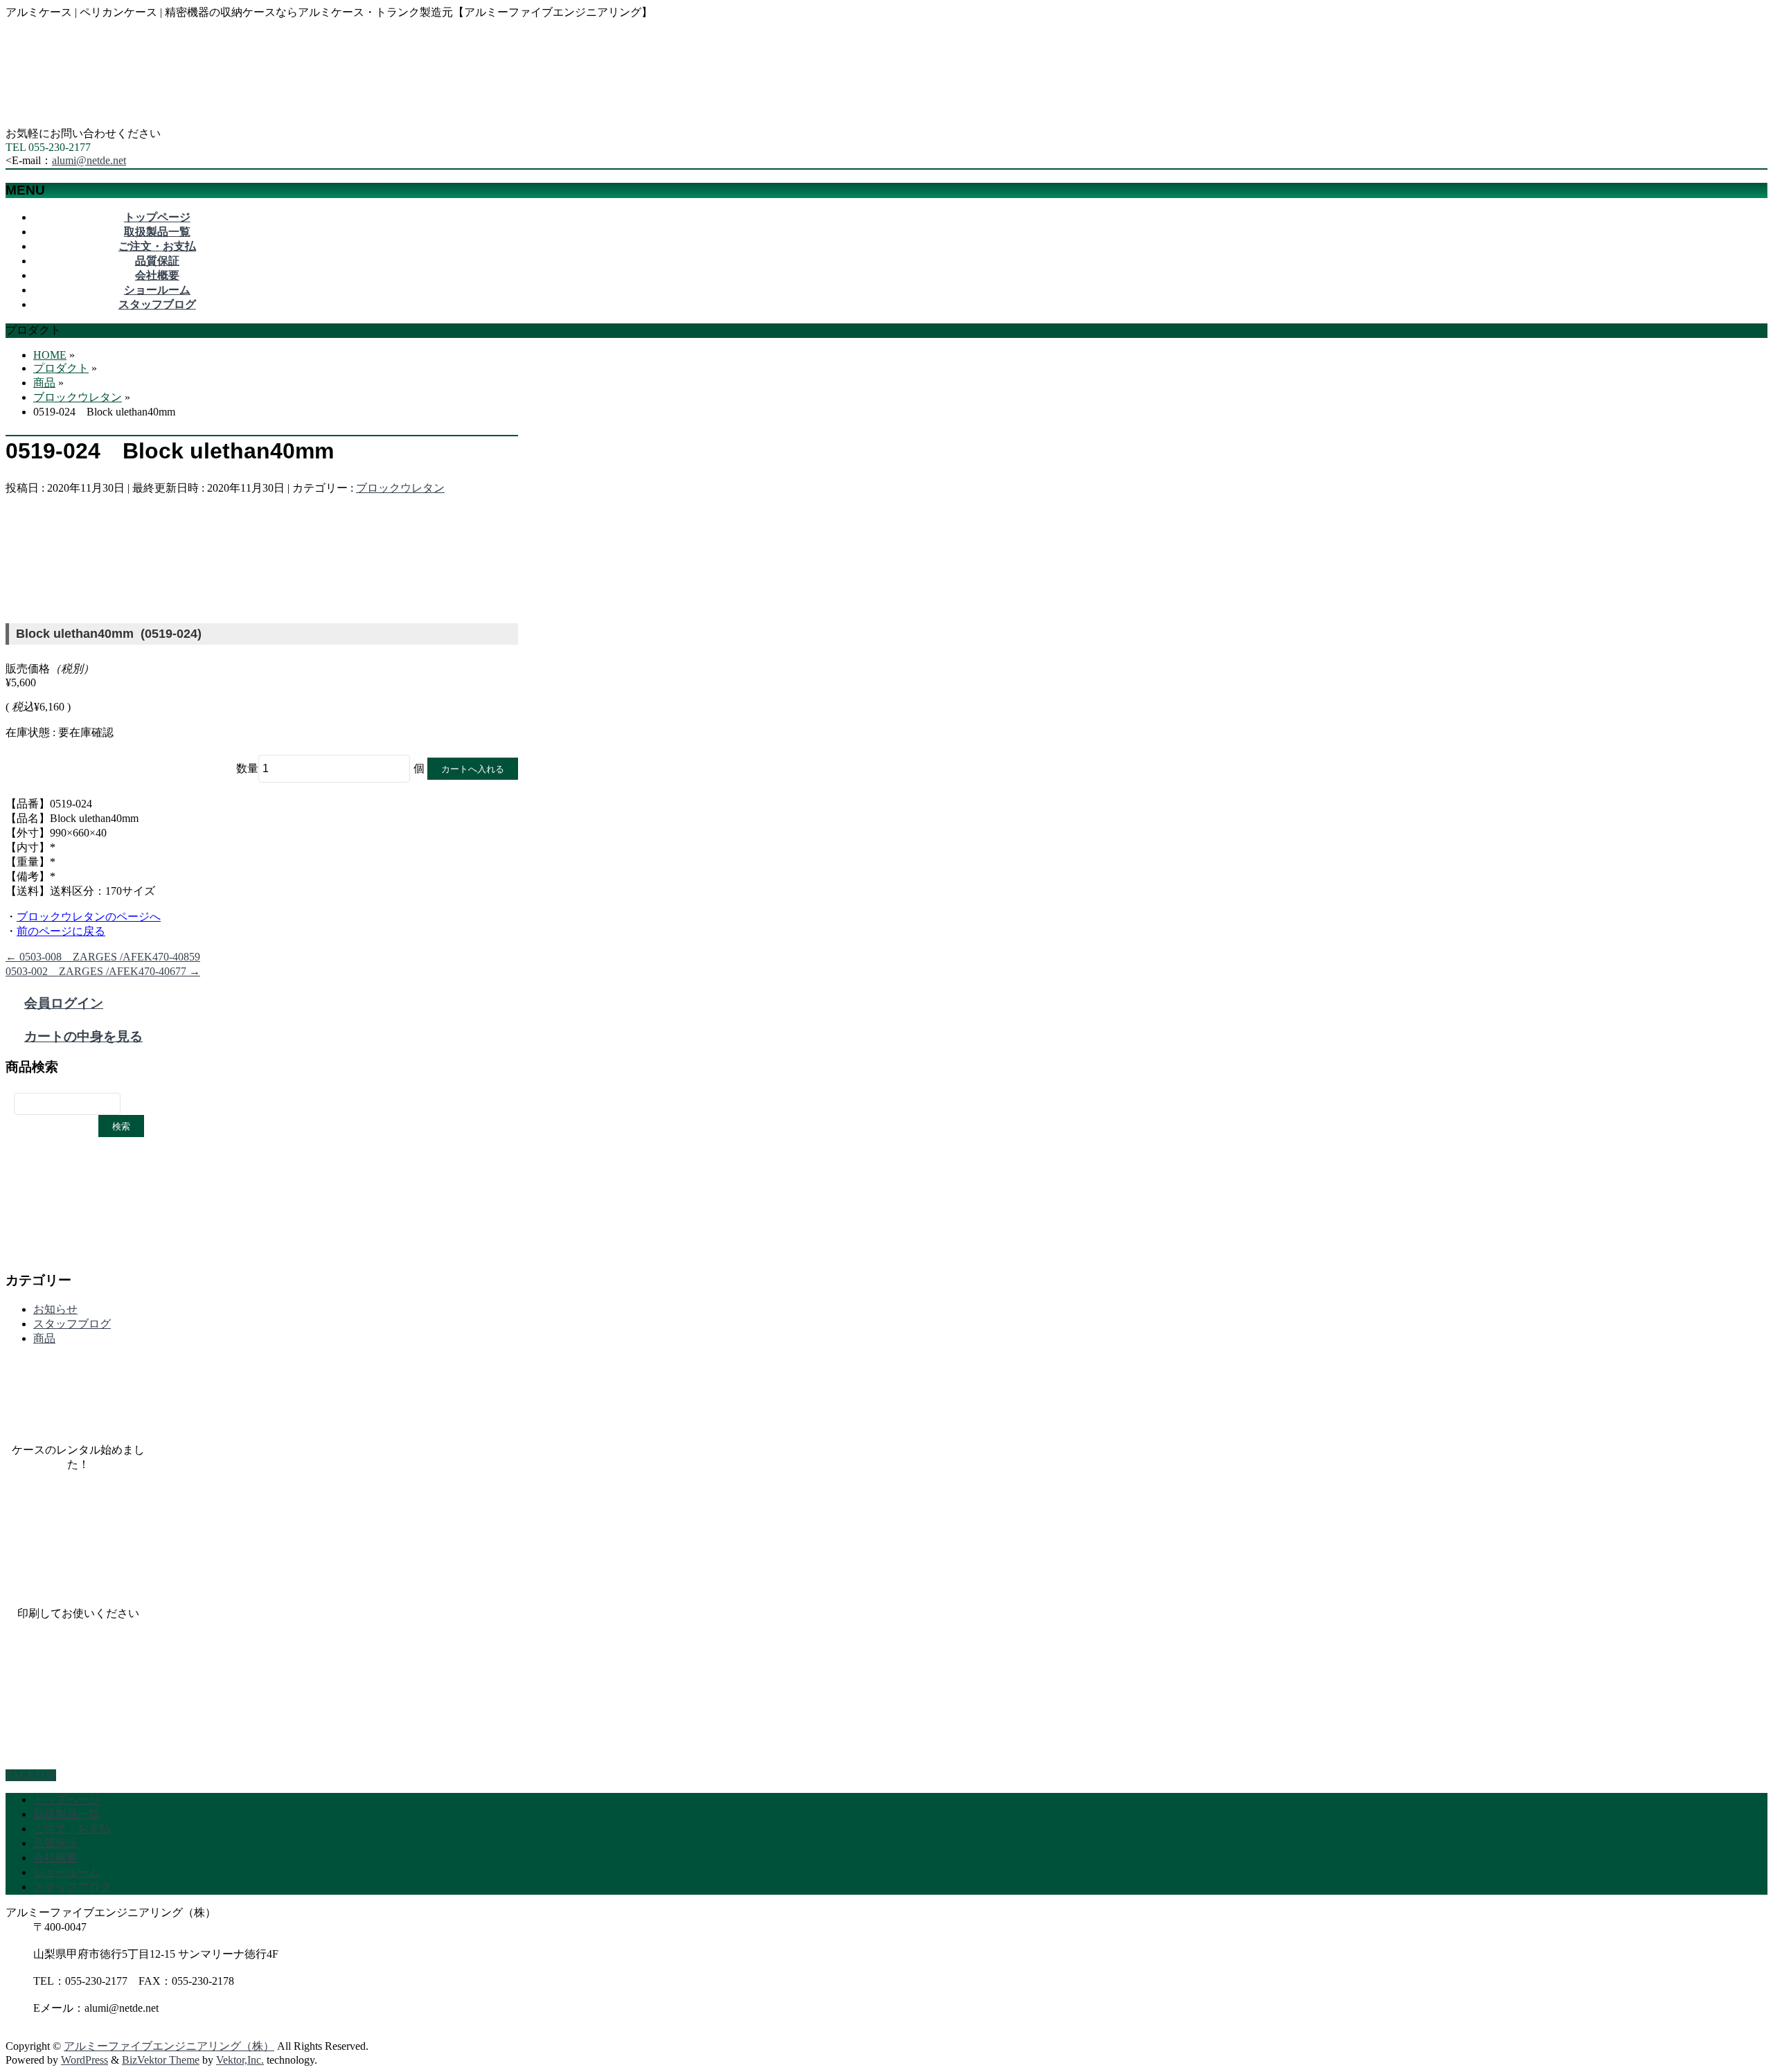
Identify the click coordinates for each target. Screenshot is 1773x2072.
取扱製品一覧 (66, 1814)
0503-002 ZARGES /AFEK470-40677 (103, 971)
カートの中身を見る (83, 1036)
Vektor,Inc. (240, 2060)
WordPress (84, 2060)
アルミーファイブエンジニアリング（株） (169, 2046)
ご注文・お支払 (72, 1829)
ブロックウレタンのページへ (89, 917)
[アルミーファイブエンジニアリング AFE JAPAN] (109, 120)
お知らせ (55, 1309)
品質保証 (55, 1843)
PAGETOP (31, 1775)
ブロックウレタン (400, 488)
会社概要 (55, 1858)
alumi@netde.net (89, 160)
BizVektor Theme (161, 2060)
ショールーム (66, 1872)
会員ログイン (64, 1003)
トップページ (66, 1799)
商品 (44, 1338)
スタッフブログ (72, 1324)
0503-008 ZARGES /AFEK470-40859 (103, 957)
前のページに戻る (61, 931)
